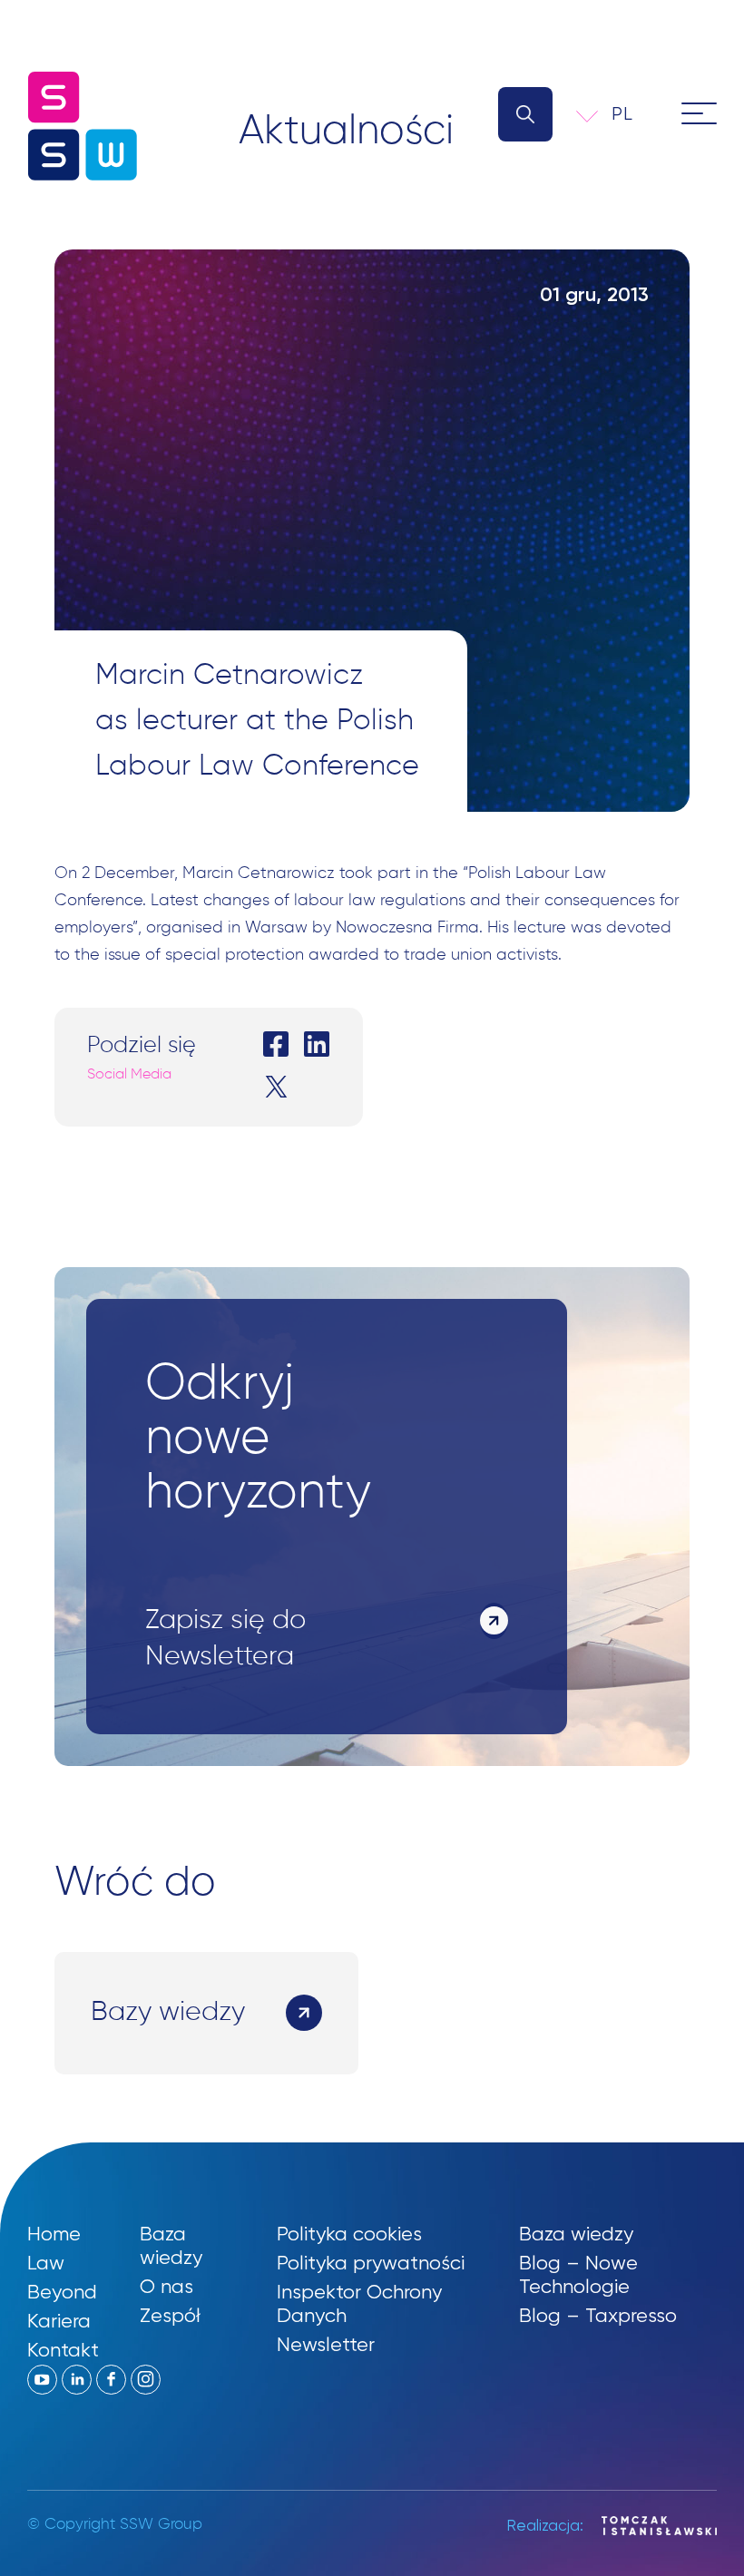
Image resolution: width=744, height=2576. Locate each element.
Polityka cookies (349, 2234)
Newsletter (326, 2344)
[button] (635, 114)
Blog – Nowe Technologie (578, 2274)
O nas (166, 2286)
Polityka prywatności (371, 2263)
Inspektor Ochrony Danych (359, 2303)
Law (46, 2263)
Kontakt (63, 2350)
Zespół (170, 2315)
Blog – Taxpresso (598, 2315)
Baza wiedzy (171, 2245)
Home (54, 2234)
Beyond (62, 2292)
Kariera (59, 2321)
